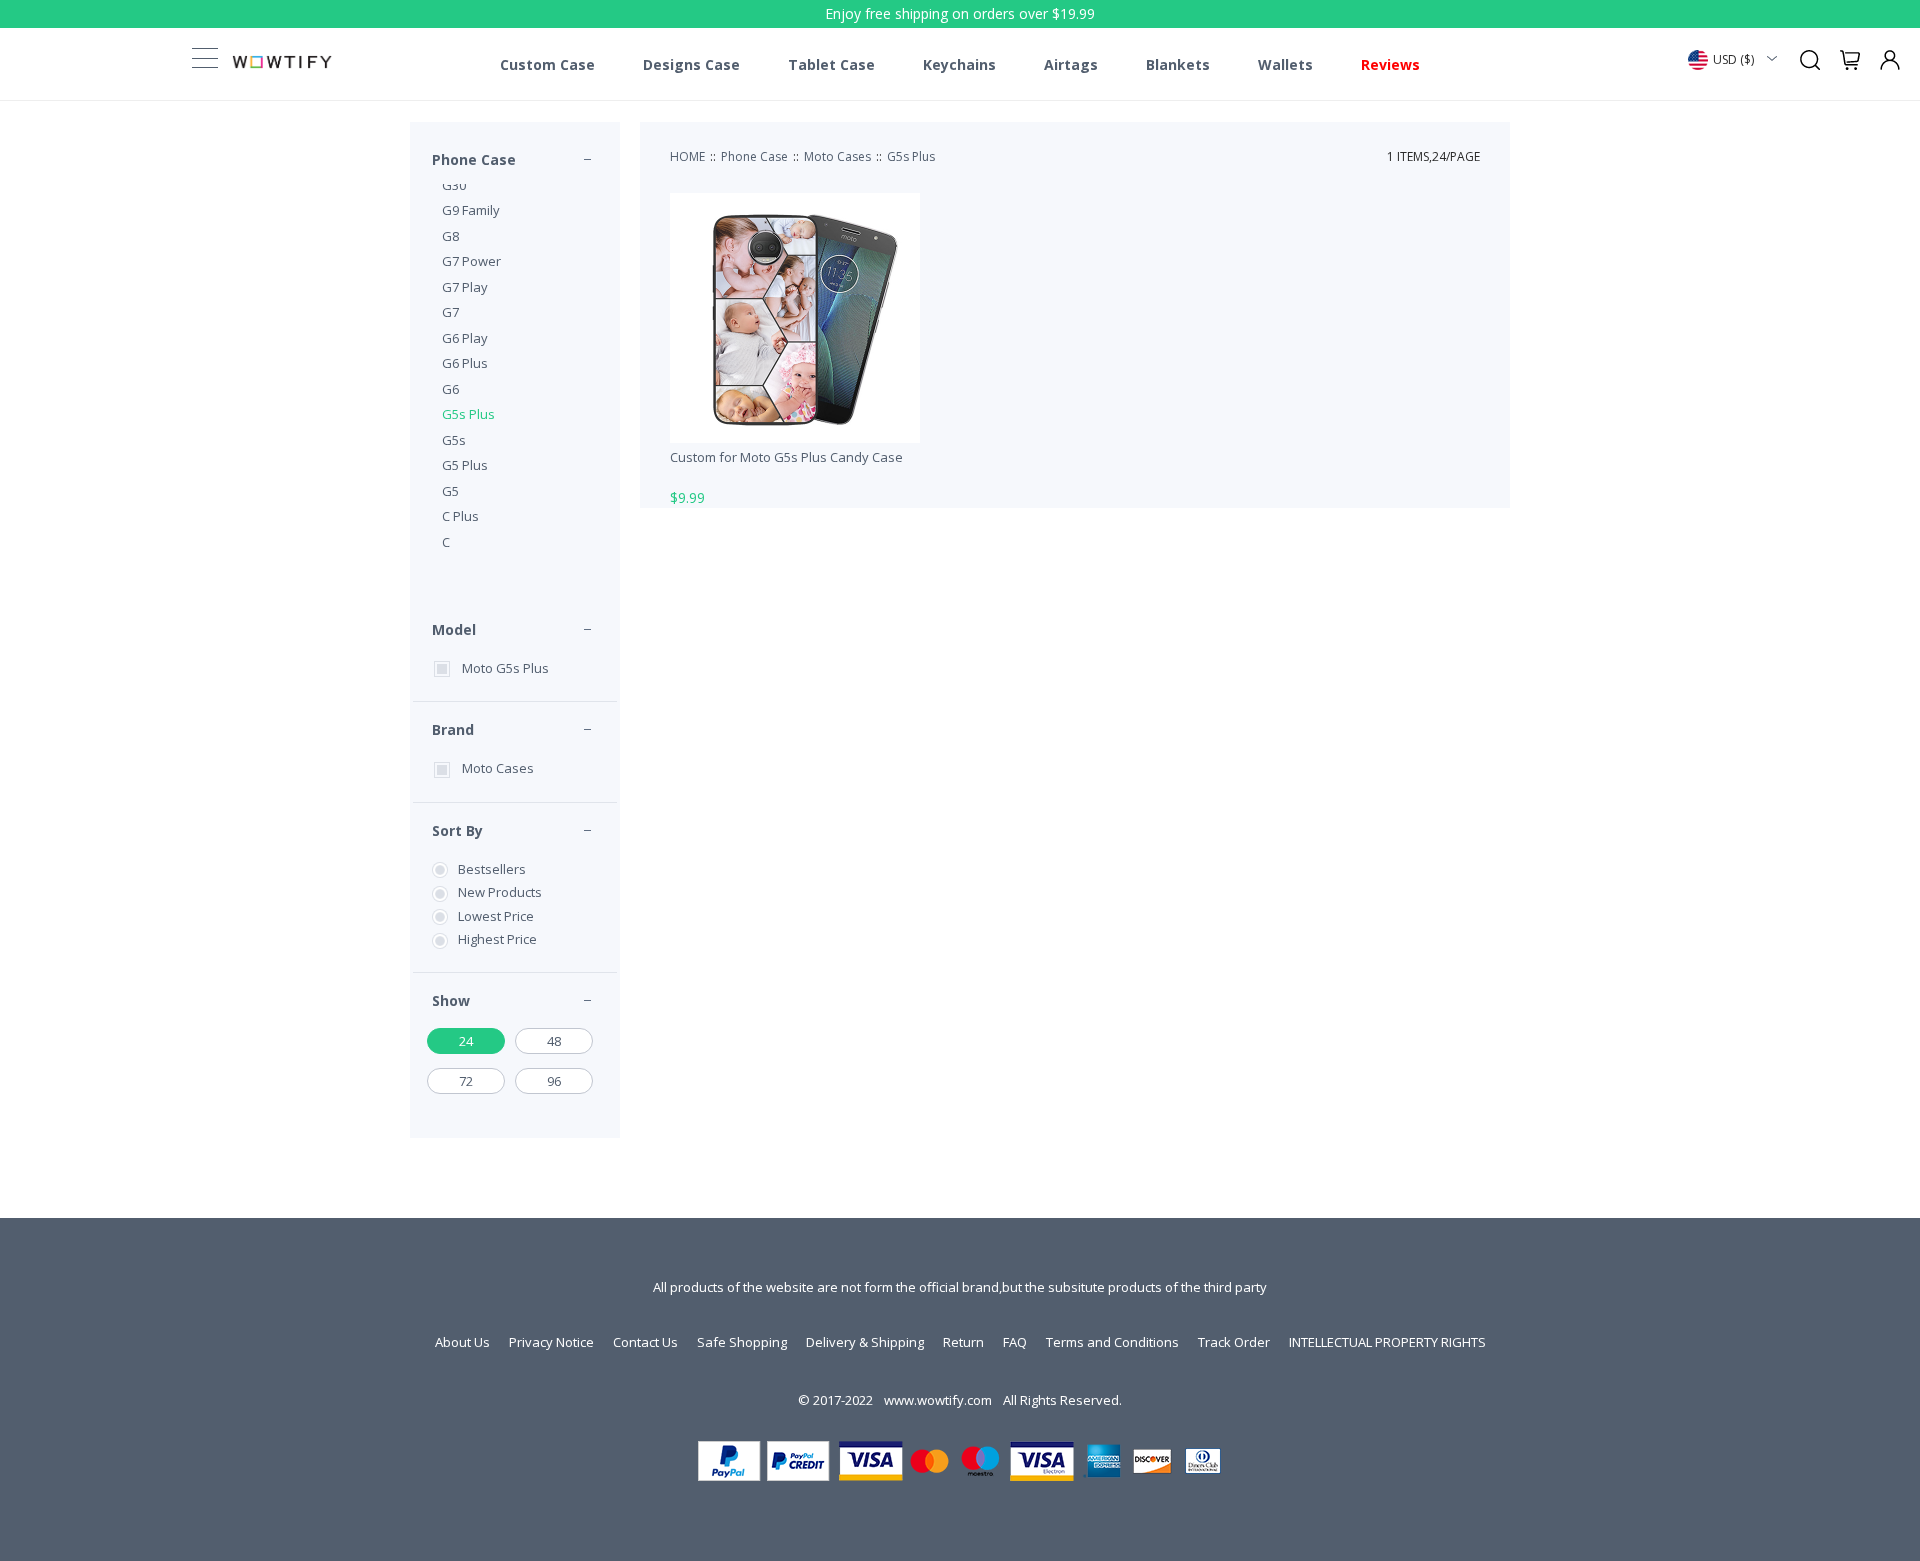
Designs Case (691, 65)
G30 (454, 185)
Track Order (1234, 1342)
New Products (500, 892)
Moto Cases (498, 768)
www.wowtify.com (938, 1400)
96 (554, 1081)
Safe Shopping (742, 1342)
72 (466, 1081)
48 (554, 1041)
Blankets (1178, 65)
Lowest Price (496, 916)
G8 (450, 236)
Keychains (959, 65)
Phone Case (474, 159)
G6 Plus (465, 363)
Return (963, 1342)
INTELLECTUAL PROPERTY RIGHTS (1387, 1342)
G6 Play (465, 338)
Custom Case (547, 65)
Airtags (1071, 65)
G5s (454, 440)
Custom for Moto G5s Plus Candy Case (786, 457)
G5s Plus (468, 414)
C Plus (460, 516)
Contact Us (645, 1342)
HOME (687, 156)
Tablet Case (831, 65)
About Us (462, 1342)
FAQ (1015, 1342)
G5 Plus (465, 465)
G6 (450, 389)
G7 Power (471, 261)
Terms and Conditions (1112, 1342)
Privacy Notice (551, 1342)
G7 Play (465, 287)
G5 (450, 491)
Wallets (1285, 65)
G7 (450, 312)
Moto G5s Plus (505, 668)
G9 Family (471, 210)
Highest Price (497, 939)
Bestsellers (492, 869)
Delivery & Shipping (865, 1342)
